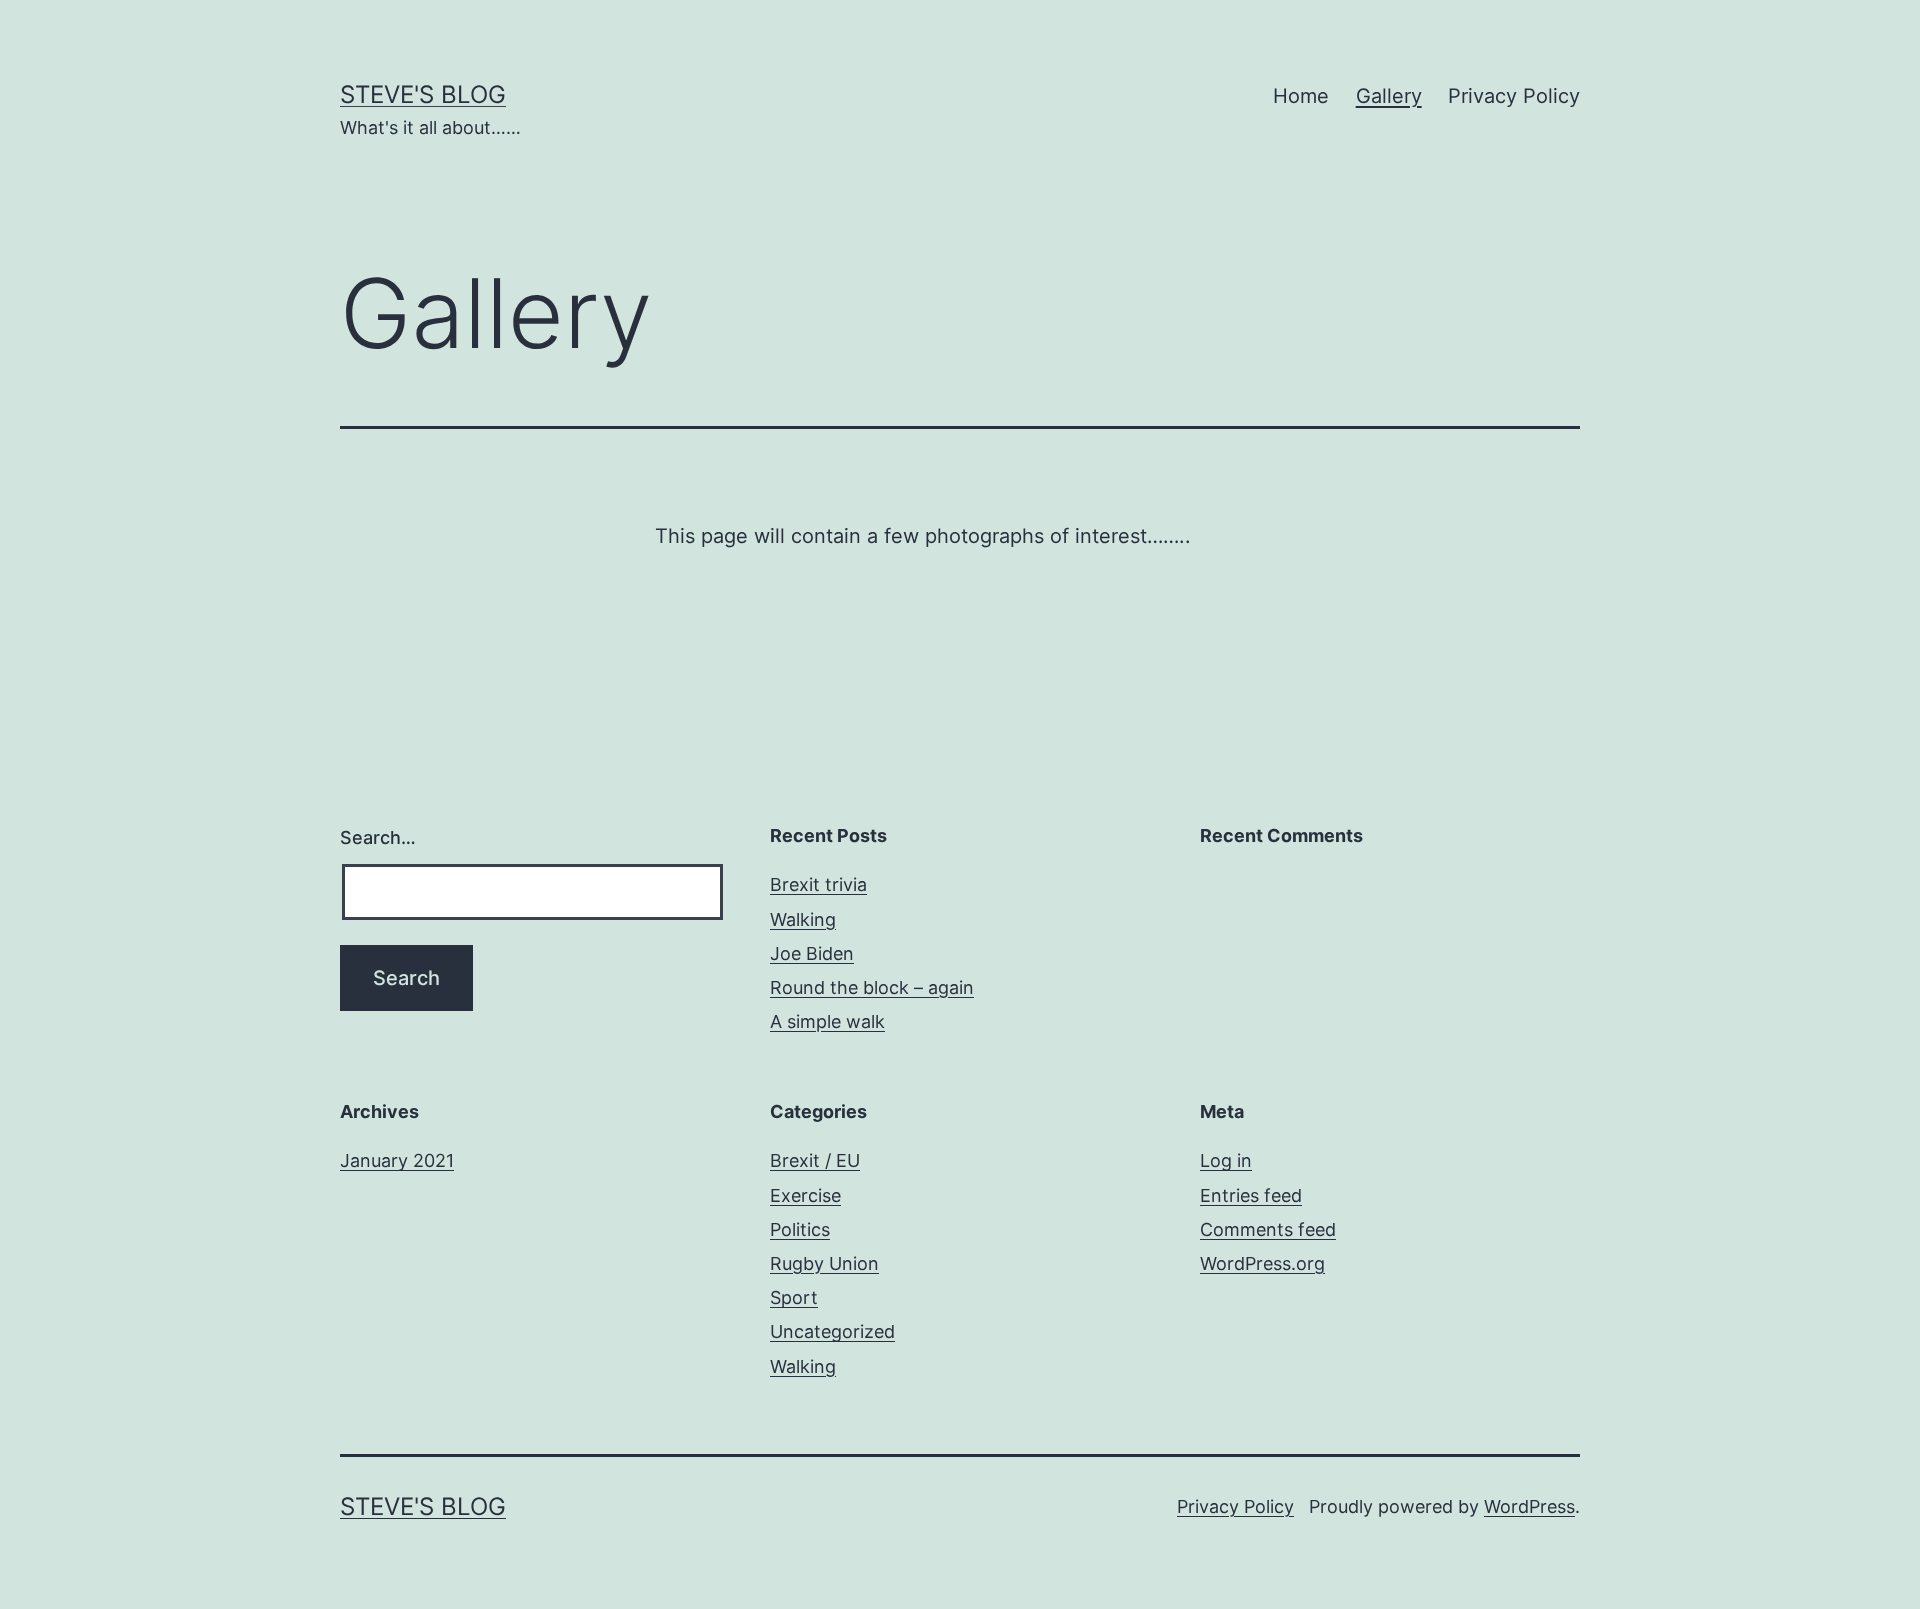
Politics (800, 1229)
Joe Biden (812, 953)
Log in (1226, 1160)
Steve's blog (423, 94)
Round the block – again (872, 987)
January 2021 (397, 1160)
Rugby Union (824, 1263)
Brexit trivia (818, 884)
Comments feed (1268, 1229)
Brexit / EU (815, 1160)
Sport (794, 1297)
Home (1301, 96)
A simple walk (827, 1021)
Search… (378, 837)
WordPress (1529, 1506)
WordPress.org (1262, 1263)
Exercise (805, 1195)
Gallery (1389, 96)
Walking (803, 919)
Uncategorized (832, 1331)
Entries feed (1251, 1195)
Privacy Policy (1514, 96)
